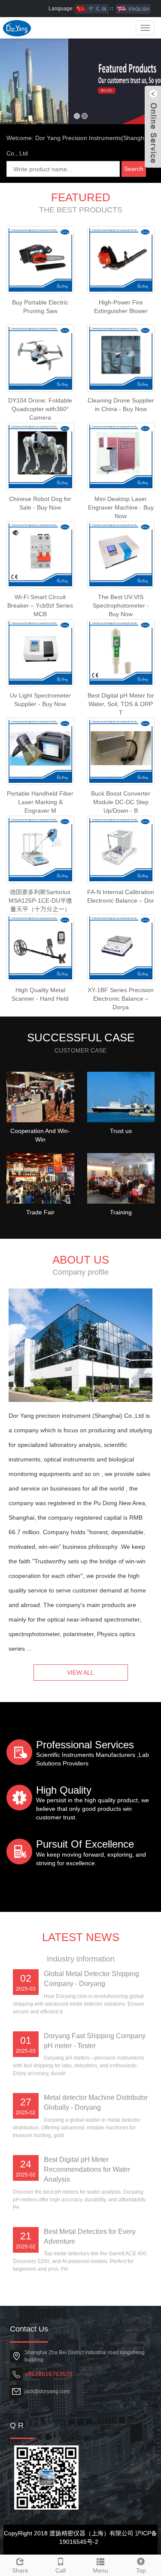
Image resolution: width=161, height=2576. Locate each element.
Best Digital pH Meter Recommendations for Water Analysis (87, 2169)
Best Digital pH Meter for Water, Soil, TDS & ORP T (121, 704)
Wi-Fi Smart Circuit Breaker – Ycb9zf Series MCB (40, 605)
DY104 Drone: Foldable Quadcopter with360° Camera (40, 409)
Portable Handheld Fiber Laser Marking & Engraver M (40, 802)
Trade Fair (40, 1212)
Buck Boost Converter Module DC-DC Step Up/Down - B (121, 802)
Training (121, 1212)
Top (141, 2570)
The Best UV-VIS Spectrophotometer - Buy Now (121, 605)
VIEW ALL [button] (80, 1673)
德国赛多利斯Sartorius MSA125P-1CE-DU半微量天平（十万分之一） (40, 900)
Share (20, 2570)
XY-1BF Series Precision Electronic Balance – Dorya (121, 999)
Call (61, 2570)
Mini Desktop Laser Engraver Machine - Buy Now (121, 507)
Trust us (121, 1131)
